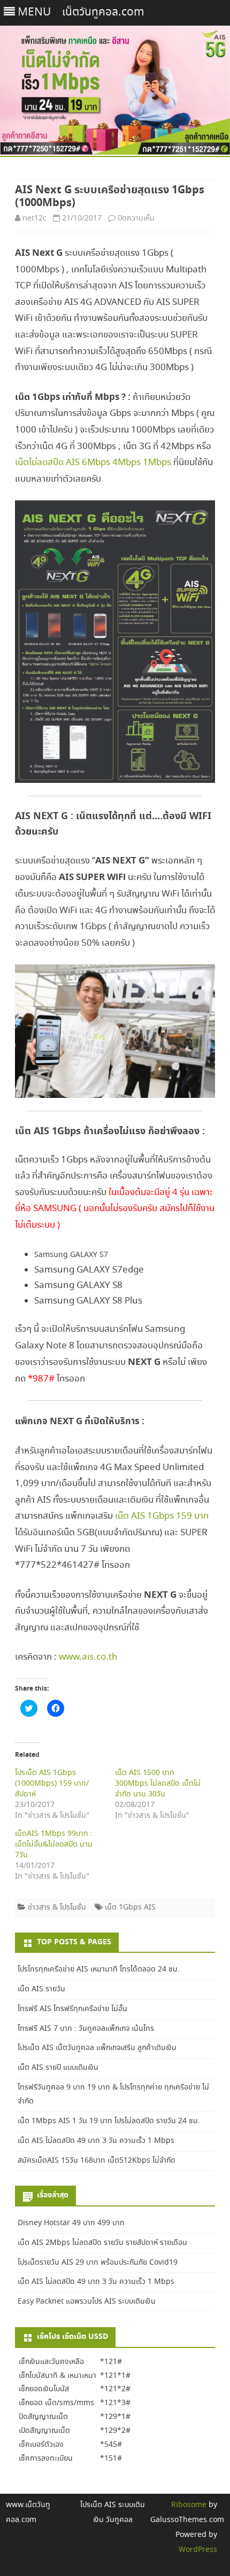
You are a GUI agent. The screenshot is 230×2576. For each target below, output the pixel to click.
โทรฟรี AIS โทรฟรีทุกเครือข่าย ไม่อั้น (72, 2009)
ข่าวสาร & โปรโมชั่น (57, 1907)
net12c (34, 218)
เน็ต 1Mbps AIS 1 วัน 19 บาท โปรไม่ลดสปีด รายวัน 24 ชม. (109, 2121)
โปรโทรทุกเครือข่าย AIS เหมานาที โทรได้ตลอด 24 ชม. (99, 1969)
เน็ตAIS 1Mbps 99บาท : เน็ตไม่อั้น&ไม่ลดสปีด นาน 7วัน (54, 1844)
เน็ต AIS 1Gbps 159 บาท (162, 1516)
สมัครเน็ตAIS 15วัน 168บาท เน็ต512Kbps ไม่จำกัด (97, 2161)
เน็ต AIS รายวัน (41, 1989)
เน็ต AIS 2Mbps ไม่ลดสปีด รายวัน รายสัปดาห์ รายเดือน (102, 2243)
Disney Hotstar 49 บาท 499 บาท (71, 2223)
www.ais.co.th (88, 1657)
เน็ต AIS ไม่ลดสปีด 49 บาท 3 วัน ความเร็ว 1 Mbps (96, 2141)
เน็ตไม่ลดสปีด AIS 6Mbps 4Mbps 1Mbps (93, 463)
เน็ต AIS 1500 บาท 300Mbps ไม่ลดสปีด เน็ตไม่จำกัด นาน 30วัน (158, 1784)
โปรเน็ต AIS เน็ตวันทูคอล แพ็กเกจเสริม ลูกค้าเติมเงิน (97, 2048)
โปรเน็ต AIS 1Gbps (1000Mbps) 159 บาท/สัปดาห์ (52, 1784)
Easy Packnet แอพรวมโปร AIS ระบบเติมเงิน (87, 2302)
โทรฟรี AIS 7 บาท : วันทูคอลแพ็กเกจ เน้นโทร (86, 2029)
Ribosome (189, 2505)
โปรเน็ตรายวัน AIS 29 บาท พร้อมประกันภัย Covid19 (98, 2263)
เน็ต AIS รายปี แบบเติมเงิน (58, 2068)
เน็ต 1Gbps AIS (130, 1907)
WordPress (198, 2550)
